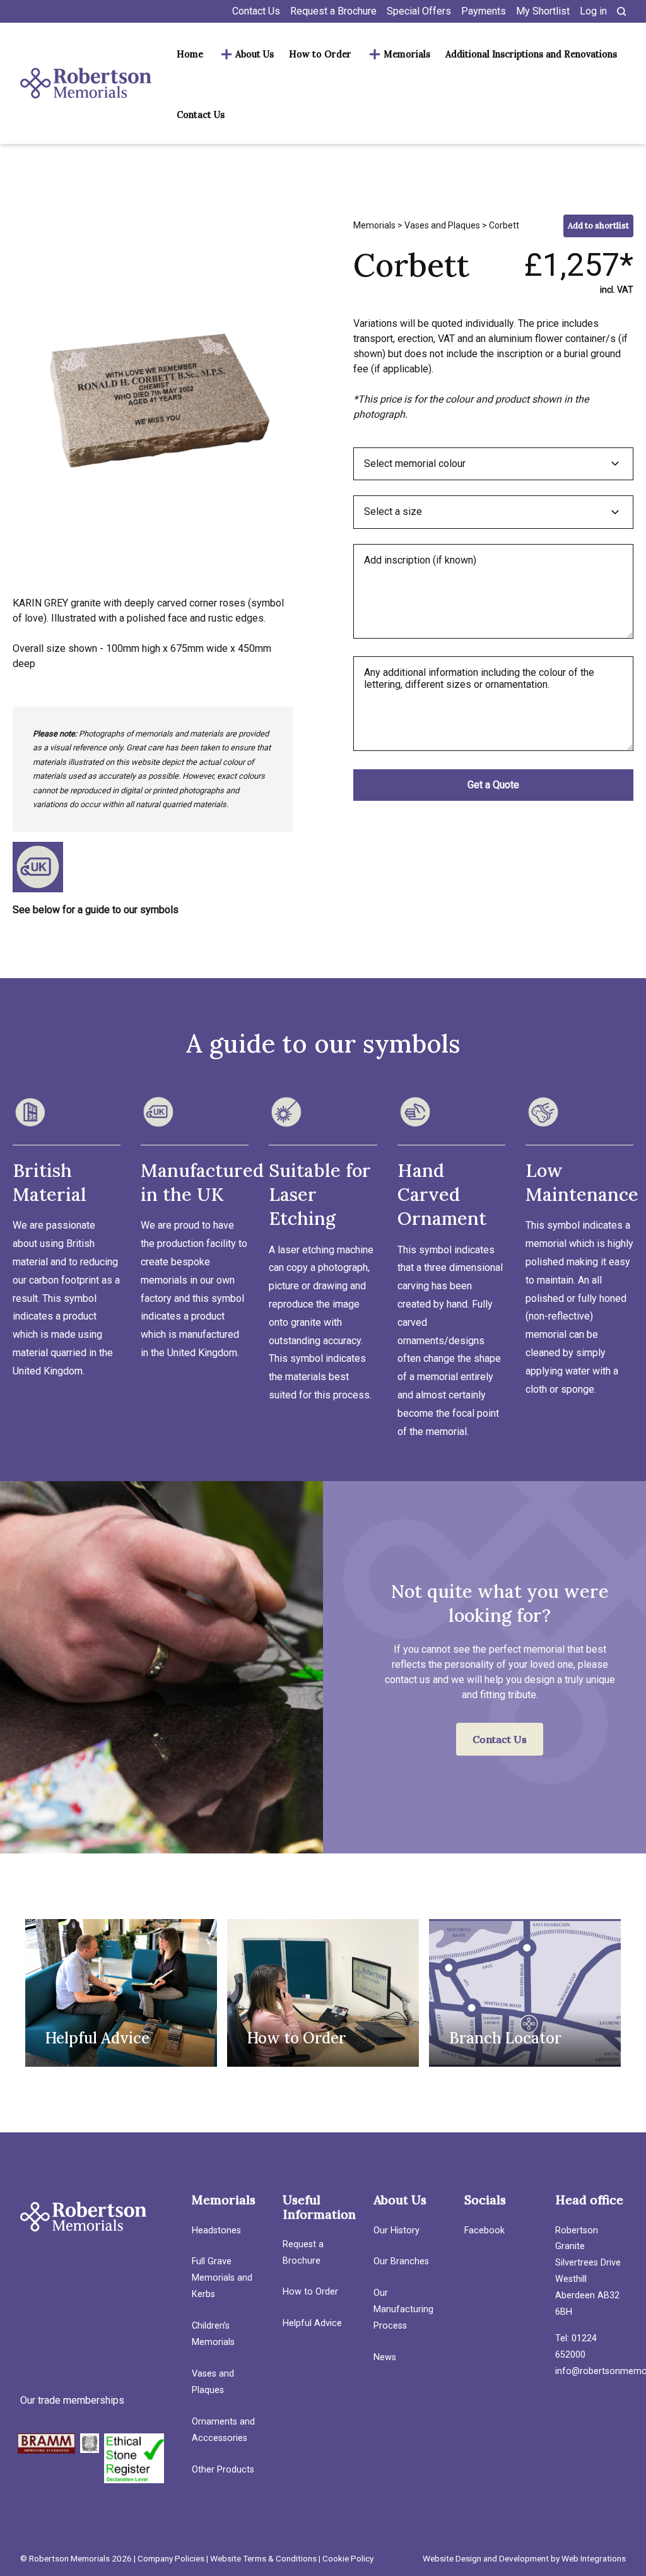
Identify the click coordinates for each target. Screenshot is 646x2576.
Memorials (407, 54)
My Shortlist (543, 11)
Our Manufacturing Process (403, 2309)
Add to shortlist (598, 226)
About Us (255, 54)
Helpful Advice (312, 2323)
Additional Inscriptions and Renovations (531, 54)
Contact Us (256, 11)
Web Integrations (594, 2558)
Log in (593, 11)
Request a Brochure (333, 11)
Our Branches (401, 2261)
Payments (484, 11)
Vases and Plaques (442, 225)
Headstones (216, 2230)
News (385, 2357)
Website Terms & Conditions (263, 2558)
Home (190, 54)
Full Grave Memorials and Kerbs (222, 2278)
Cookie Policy (348, 2558)
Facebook (484, 2230)
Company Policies (171, 2558)
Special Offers (419, 11)
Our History (396, 2230)
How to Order (320, 54)
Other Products (223, 2470)
